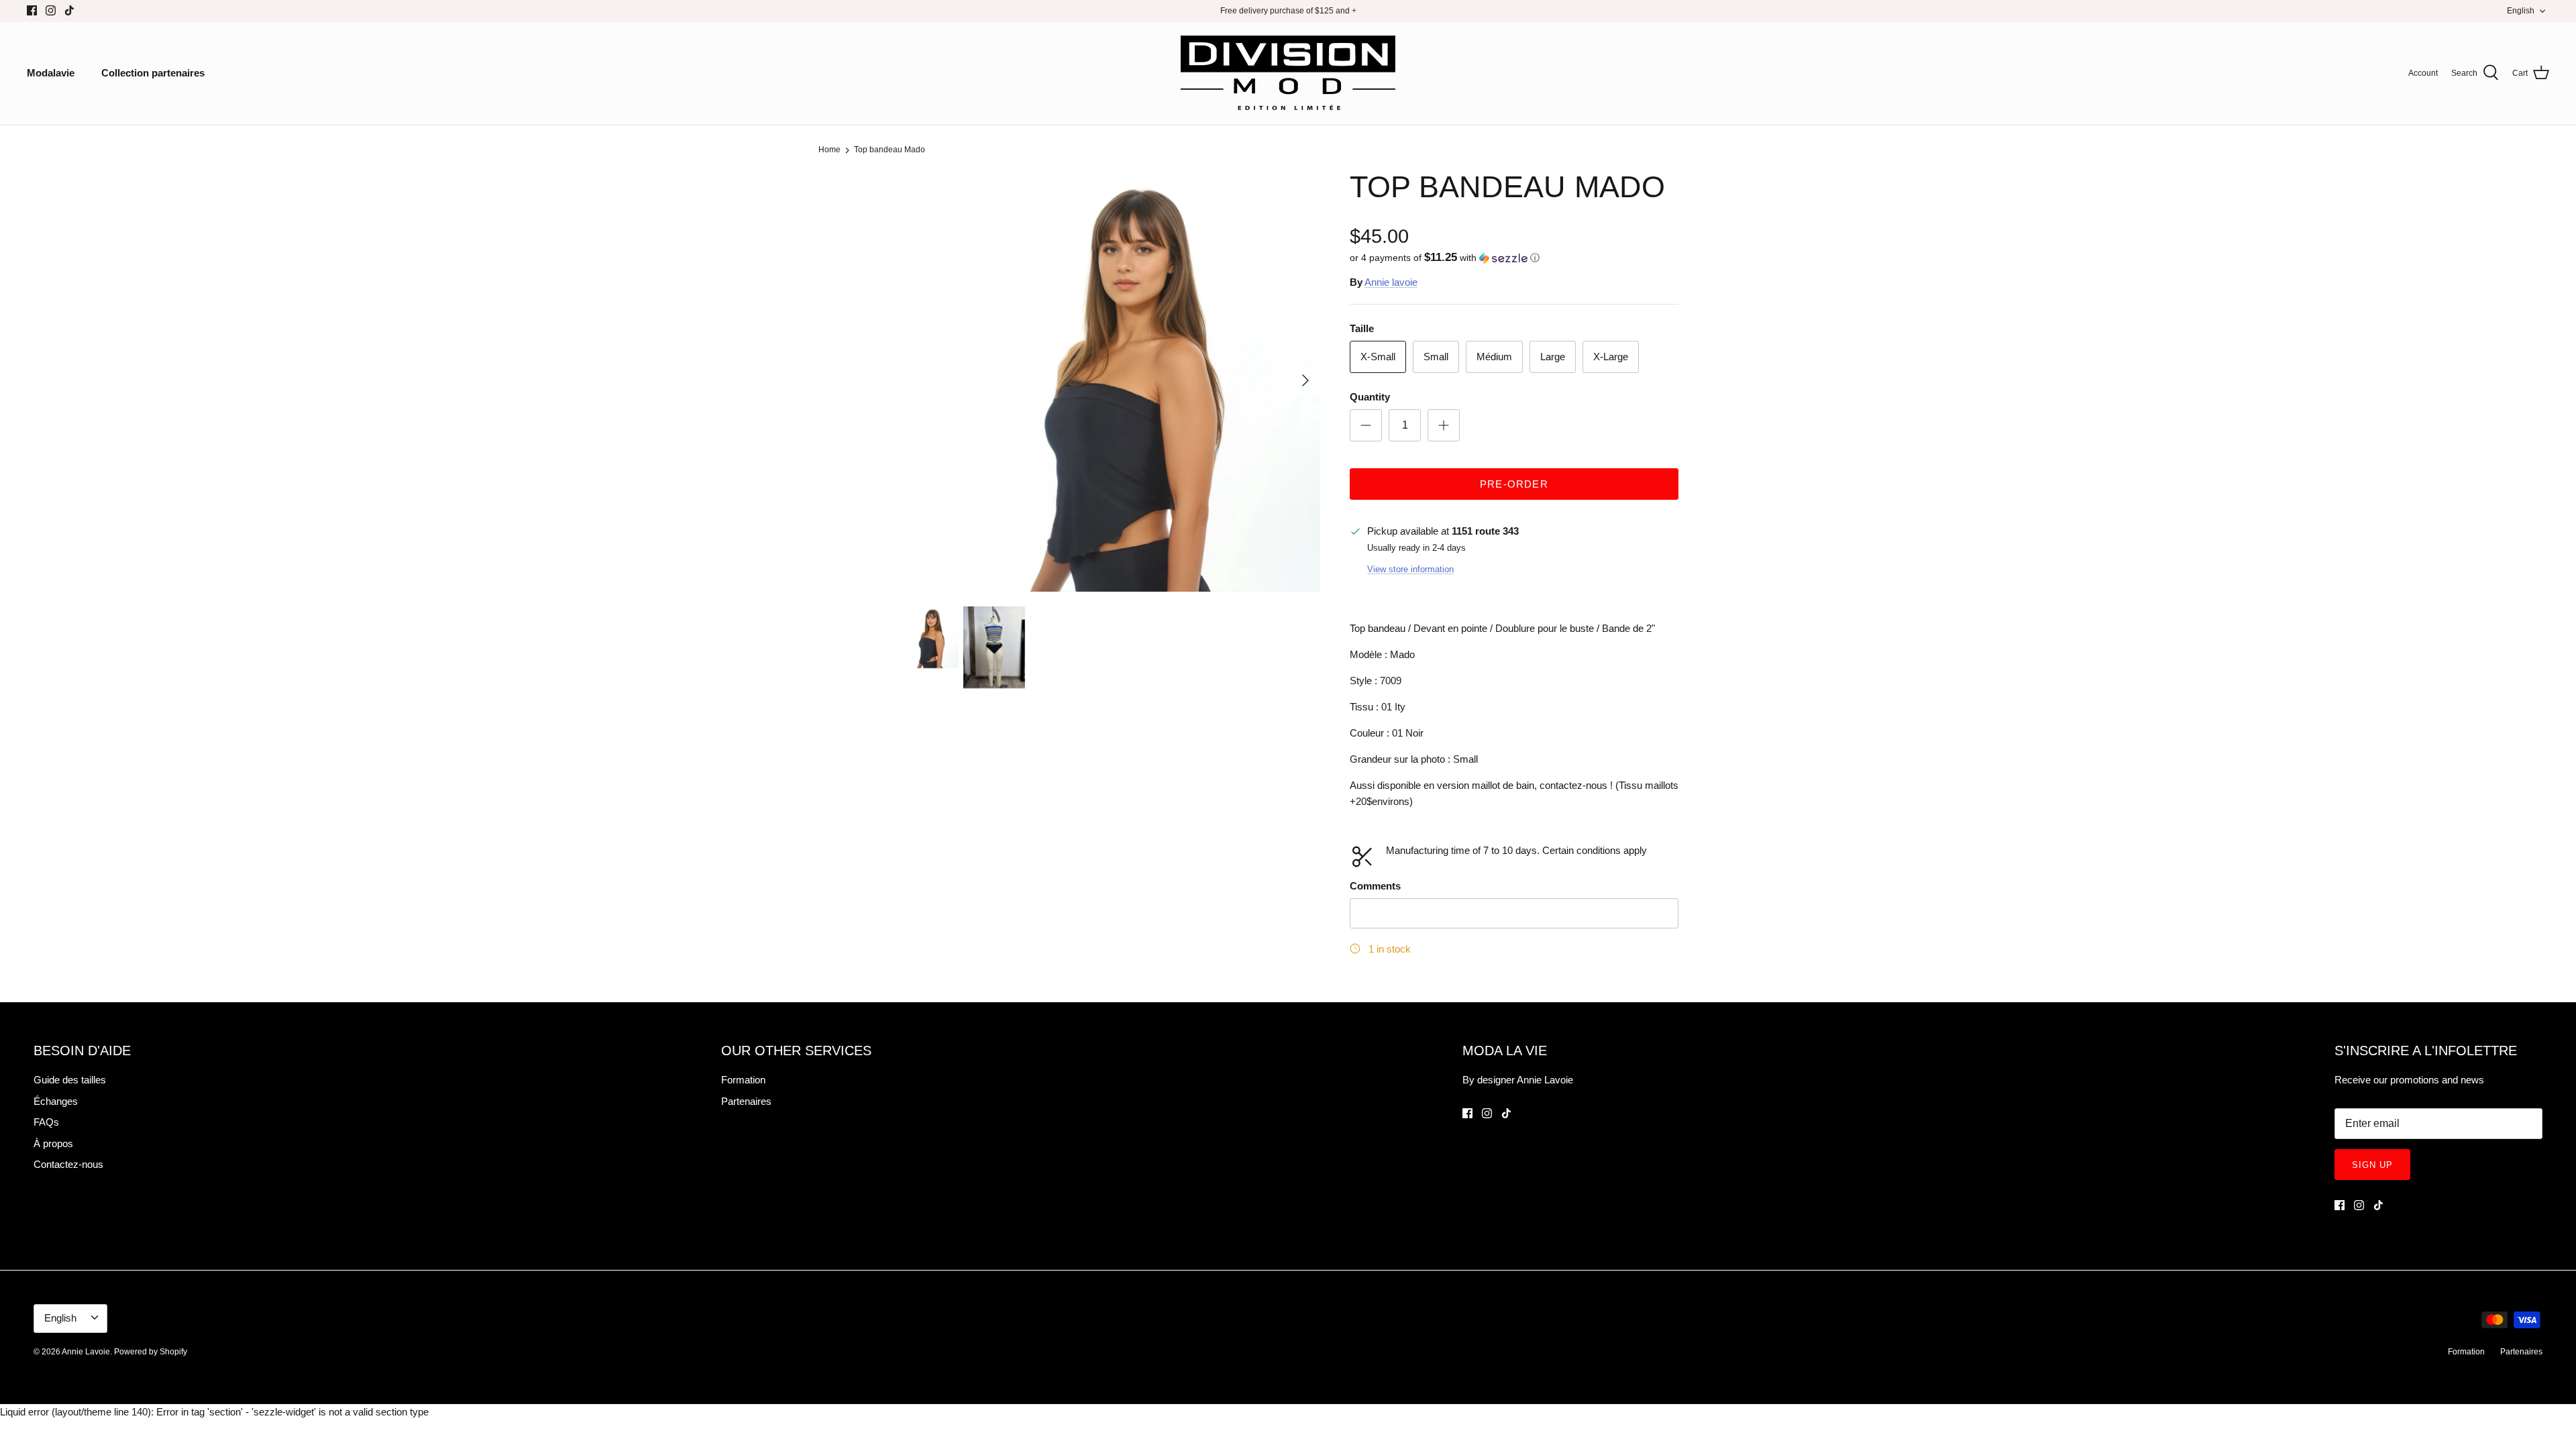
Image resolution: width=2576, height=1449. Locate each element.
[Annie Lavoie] (1288, 73)
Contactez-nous (68, 1164)
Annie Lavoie (86, 1352)
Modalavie (51, 73)
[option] (1109, 380)
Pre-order (1514, 484)
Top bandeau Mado (890, 150)
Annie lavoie (1391, 282)
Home (829, 150)
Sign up (2372, 1165)
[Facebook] (32, 10)
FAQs (46, 1122)
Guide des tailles (70, 1080)
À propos (53, 1143)
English (2521, 11)
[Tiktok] (69, 10)
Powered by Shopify (151, 1352)
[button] (1445, 258)
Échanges (56, 1101)
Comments (1375, 886)
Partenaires (746, 1101)
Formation (743, 1080)
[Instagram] (51, 10)
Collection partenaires (153, 73)
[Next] (1305, 380)
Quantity (1370, 397)
